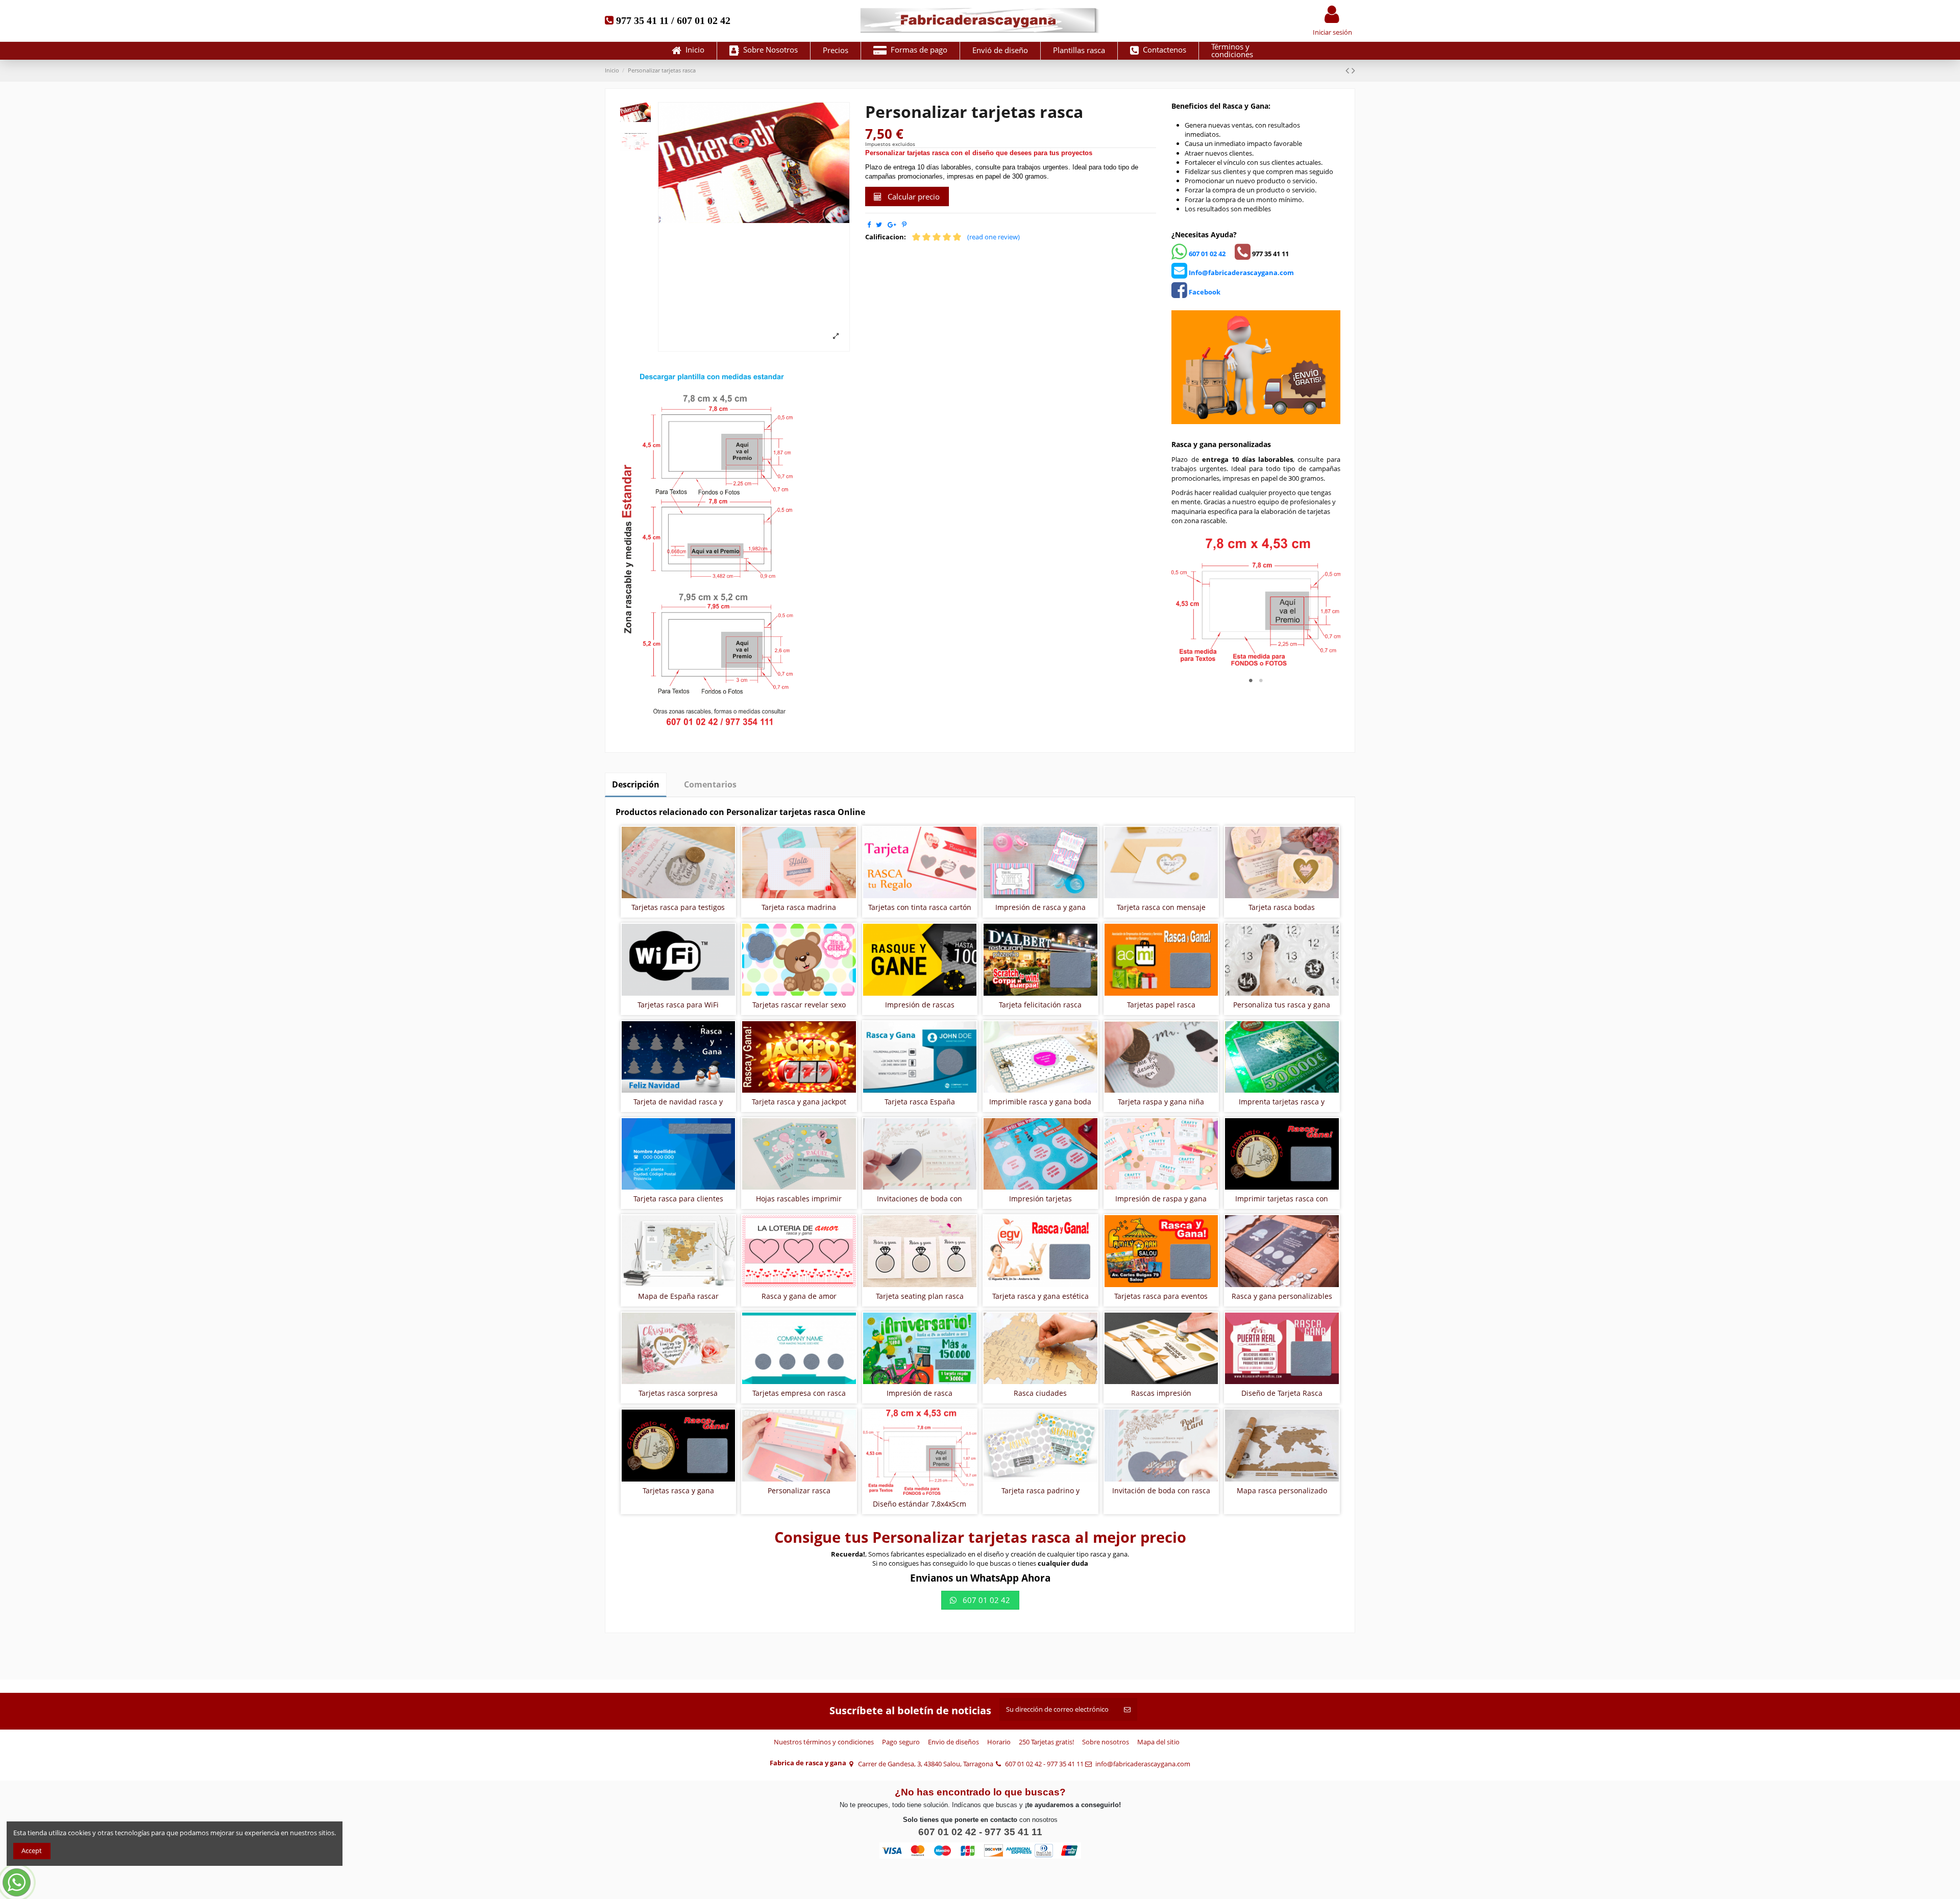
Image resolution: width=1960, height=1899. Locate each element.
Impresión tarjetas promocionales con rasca (1040, 1203)
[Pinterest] (904, 225)
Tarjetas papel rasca (1161, 1005)
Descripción (636, 784)
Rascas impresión (1161, 1393)
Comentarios (710, 784)
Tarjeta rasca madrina (799, 907)
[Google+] (892, 225)
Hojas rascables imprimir (799, 1199)
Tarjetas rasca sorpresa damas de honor (678, 1397)
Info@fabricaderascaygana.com (1241, 273)
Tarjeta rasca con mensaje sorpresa (1161, 911)
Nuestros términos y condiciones (824, 1742)
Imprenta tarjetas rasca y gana (1282, 1106)
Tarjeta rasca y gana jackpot (799, 1102)
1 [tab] (1251, 680)
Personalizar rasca (799, 1490)
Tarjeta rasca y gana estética (1040, 1296)
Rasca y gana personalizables (1282, 1296)
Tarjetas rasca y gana (678, 1490)
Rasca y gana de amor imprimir (799, 1300)
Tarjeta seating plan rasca (920, 1296)
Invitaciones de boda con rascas (920, 1203)
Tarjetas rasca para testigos (678, 907)
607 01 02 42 (1206, 254)
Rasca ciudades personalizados (1040, 1397)
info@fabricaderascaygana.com (1143, 1764)
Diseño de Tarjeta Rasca (1282, 1393)
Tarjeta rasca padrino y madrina (1040, 1495)
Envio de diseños (953, 1742)
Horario (999, 1742)
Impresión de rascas (920, 1005)
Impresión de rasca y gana (1040, 907)
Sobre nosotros (1106, 1742)
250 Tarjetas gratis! (1046, 1742)
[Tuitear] (879, 225)
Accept (32, 1851)
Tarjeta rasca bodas (1282, 907)
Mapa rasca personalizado (1282, 1490)
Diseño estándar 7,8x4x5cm (920, 1504)
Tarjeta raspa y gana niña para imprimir (1161, 1106)
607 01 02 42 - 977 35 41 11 (1044, 1764)
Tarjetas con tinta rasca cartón (920, 907)
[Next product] (1353, 70)
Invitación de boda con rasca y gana (1161, 1495)
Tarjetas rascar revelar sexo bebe (799, 1009)
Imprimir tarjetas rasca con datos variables (1282, 1203)
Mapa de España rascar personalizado (678, 1300)
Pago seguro (901, 1742)
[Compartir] (869, 225)
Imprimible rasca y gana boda (1040, 1102)
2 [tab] (1261, 680)
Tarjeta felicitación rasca (1040, 1005)
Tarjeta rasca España (920, 1102)
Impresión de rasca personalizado (920, 1397)
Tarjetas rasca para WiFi (678, 1005)
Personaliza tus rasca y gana (1282, 1005)
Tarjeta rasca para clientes (678, 1199)
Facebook (1204, 292)
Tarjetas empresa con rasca (799, 1393)
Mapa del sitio (1158, 1742)
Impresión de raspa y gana (1161, 1199)
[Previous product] (1349, 70)
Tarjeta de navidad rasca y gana (678, 1106)
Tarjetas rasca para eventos (1161, 1296)
